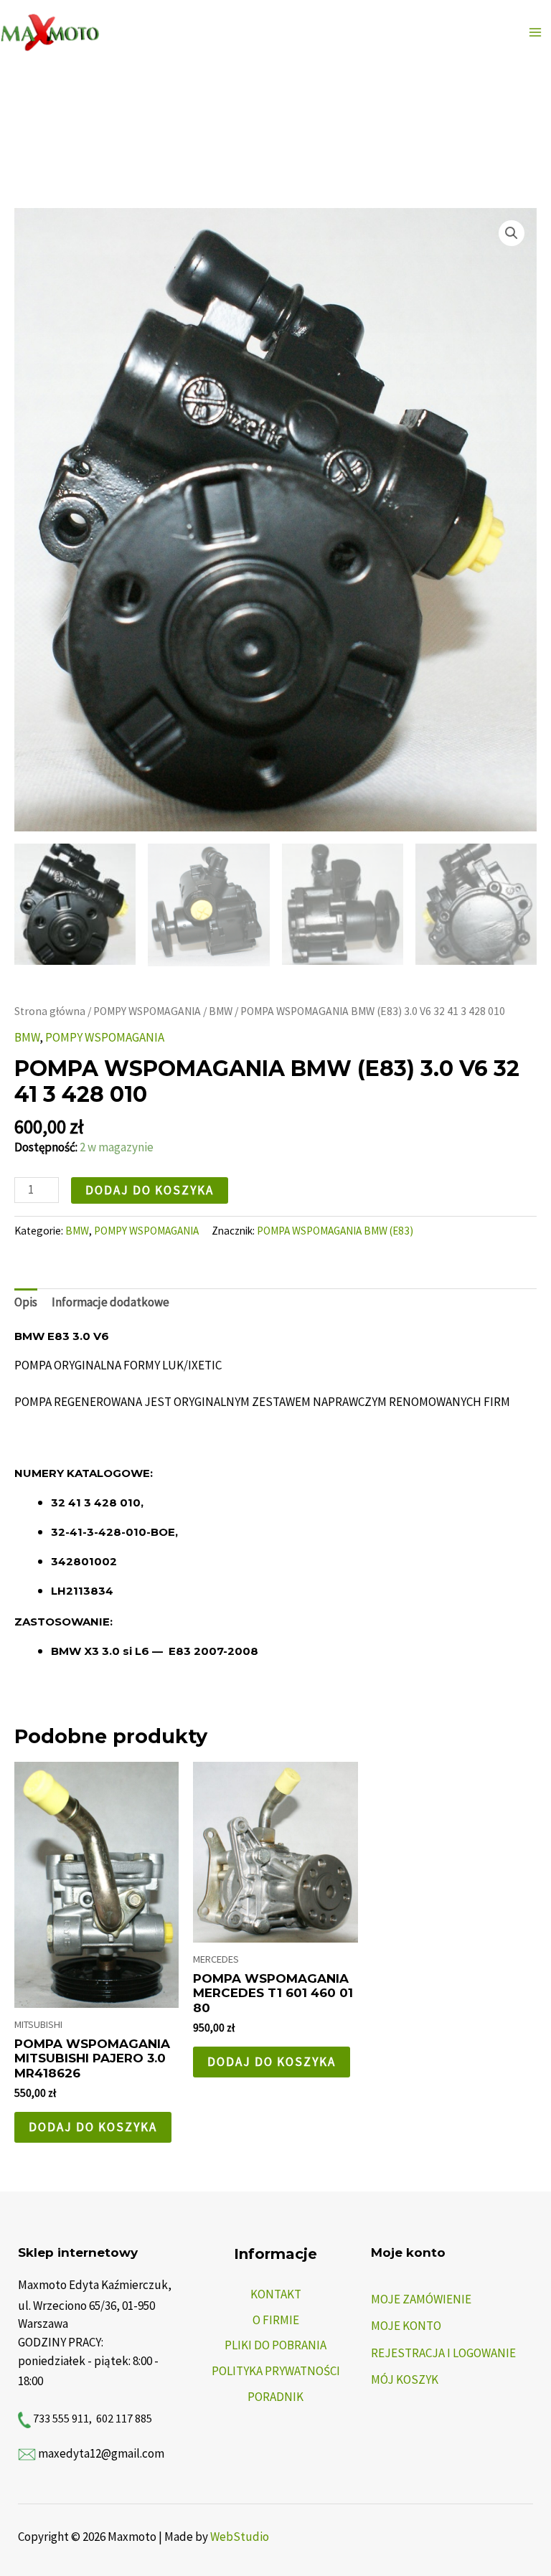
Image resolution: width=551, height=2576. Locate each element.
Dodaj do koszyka (150, 1190)
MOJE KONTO (406, 2326)
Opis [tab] (26, 1302)
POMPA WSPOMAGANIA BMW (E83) (335, 1231)
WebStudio (240, 2537)
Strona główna (50, 1011)
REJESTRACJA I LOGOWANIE (443, 2353)
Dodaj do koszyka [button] (93, 2127)
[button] (512, 233)
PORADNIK (275, 2397)
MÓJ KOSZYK (405, 2379)
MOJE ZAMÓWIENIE (421, 2299)
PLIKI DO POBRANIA (275, 2345)
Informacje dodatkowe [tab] (110, 1302)
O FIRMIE (276, 2320)
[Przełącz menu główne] (535, 32)
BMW (221, 1011)
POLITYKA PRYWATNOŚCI (276, 2371)
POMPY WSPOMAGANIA (147, 1011)
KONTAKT (276, 2294)
